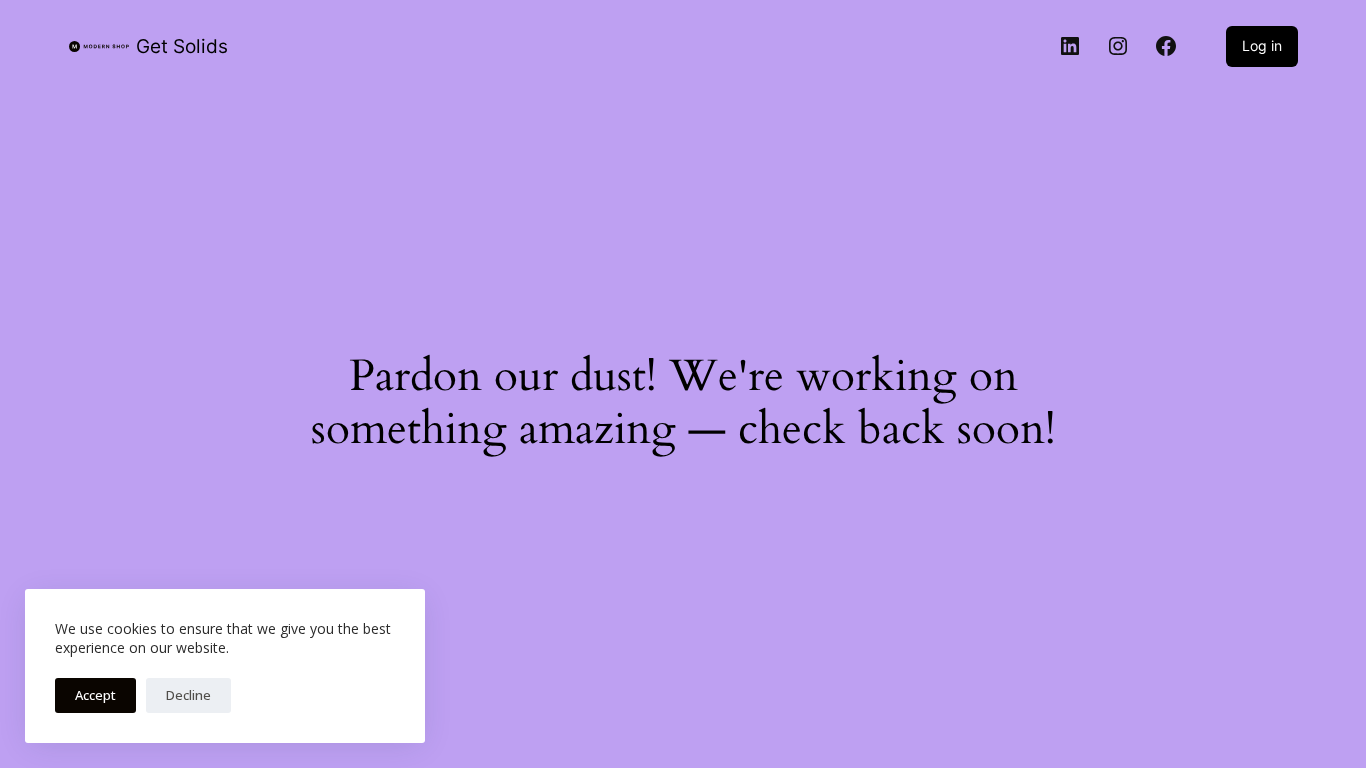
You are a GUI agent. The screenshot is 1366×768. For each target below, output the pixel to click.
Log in (1262, 45)
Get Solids (182, 46)
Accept (95, 695)
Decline (188, 695)
